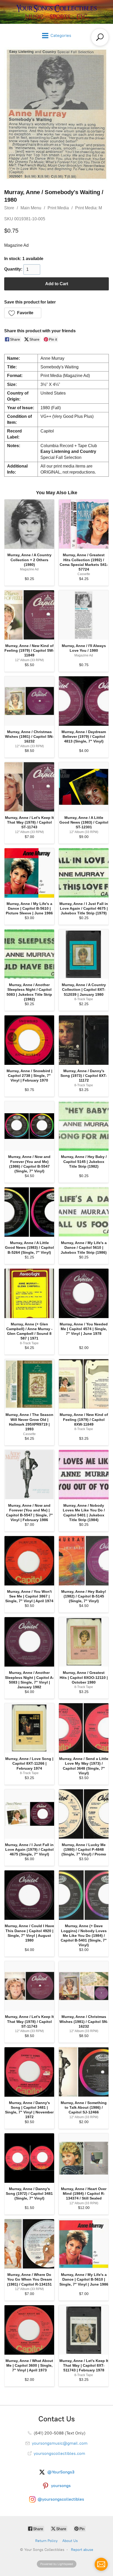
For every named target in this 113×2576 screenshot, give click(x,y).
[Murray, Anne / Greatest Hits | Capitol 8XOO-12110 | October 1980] (84, 1642)
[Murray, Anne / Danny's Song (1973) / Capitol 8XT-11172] (84, 1040)
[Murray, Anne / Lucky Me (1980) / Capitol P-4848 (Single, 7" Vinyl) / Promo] (84, 1814)
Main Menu (31, 208)
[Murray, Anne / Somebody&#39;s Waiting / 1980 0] (56, 114)
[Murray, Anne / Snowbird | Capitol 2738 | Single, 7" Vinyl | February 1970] (29, 1040)
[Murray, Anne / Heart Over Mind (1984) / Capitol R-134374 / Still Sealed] (84, 2158)
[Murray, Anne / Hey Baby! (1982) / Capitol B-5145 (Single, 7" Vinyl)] (84, 1561)
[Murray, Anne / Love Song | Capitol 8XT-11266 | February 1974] (29, 1728)
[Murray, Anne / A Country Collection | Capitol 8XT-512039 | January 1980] (84, 954)
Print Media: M (89, 208)
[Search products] (100, 37)
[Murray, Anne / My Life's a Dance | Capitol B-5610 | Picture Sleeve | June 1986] (29, 873)
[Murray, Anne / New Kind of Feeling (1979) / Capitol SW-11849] (29, 615)
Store (9, 208)
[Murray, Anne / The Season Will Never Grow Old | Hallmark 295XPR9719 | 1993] (29, 1384)
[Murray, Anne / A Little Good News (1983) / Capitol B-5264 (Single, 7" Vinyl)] (29, 1212)
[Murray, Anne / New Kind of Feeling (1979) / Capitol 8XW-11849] (84, 1384)
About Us (70, 2541)
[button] (23, 313)
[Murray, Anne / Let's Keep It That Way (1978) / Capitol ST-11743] (29, 787)
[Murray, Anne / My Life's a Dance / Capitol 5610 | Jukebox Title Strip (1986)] (84, 1212)
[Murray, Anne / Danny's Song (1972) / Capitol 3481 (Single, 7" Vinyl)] (29, 2158)
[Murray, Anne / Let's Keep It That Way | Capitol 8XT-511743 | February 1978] (84, 2330)
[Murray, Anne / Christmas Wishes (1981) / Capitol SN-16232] (29, 701)
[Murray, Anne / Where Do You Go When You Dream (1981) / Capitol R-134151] (29, 2244)
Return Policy (46, 2541)
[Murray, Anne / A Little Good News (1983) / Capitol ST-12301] (84, 787)
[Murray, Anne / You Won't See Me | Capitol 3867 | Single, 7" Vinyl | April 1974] (29, 1561)
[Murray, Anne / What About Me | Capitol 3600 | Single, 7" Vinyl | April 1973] (29, 2330)
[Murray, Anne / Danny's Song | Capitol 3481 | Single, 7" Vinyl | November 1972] (29, 2072)
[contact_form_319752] (101, 2564)
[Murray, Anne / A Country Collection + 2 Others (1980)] (29, 524)
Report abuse (82, 2550)
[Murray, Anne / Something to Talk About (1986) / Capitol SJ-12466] (84, 2072)
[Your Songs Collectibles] (56, 12)
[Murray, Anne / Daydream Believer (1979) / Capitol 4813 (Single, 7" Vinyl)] (84, 701)
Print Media (58, 208)
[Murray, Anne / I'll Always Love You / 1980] (84, 615)
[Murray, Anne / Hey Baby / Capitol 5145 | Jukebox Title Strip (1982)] (84, 1126)
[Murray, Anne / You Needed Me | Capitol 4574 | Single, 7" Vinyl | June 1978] (84, 1293)
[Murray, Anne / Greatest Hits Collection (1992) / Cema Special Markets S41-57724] (84, 524)
